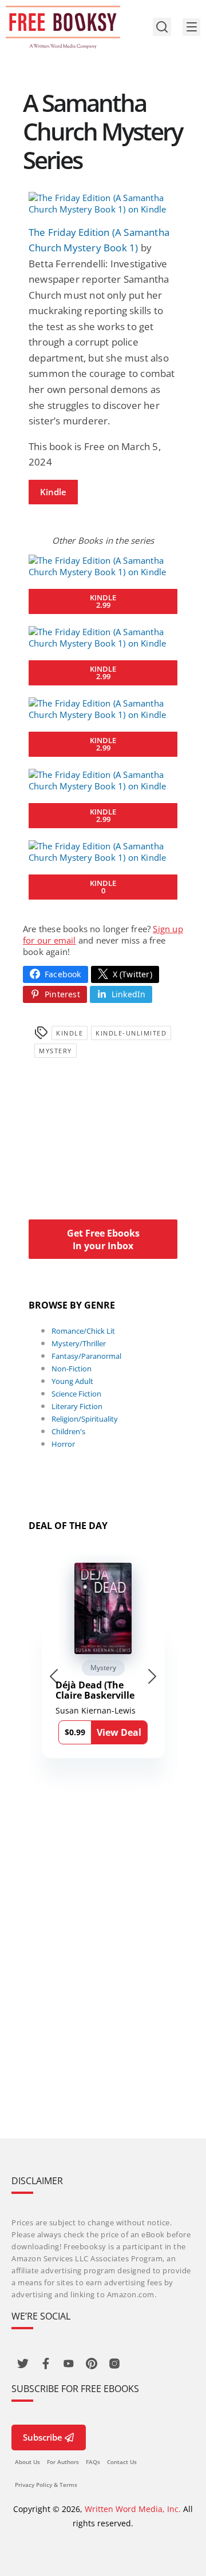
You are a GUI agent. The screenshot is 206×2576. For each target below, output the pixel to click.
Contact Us (122, 2462)
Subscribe (43, 2437)
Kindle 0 (103, 887)
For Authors (63, 2462)
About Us (27, 2462)
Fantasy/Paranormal (86, 1356)
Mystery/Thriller (79, 1343)
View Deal (119, 1732)
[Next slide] (152, 1676)
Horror (63, 1444)
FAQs (93, 2462)
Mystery (56, 1051)
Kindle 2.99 (103, 601)
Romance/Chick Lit (83, 1331)
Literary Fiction (77, 1406)
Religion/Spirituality (85, 1419)
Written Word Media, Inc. (133, 2509)
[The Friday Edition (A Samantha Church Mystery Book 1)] (103, 203)
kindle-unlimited (131, 1033)
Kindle (53, 492)
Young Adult (72, 1381)
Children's (68, 1431)
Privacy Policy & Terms (46, 2485)
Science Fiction (76, 1394)
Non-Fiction (72, 1369)
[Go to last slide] (54, 1676)
